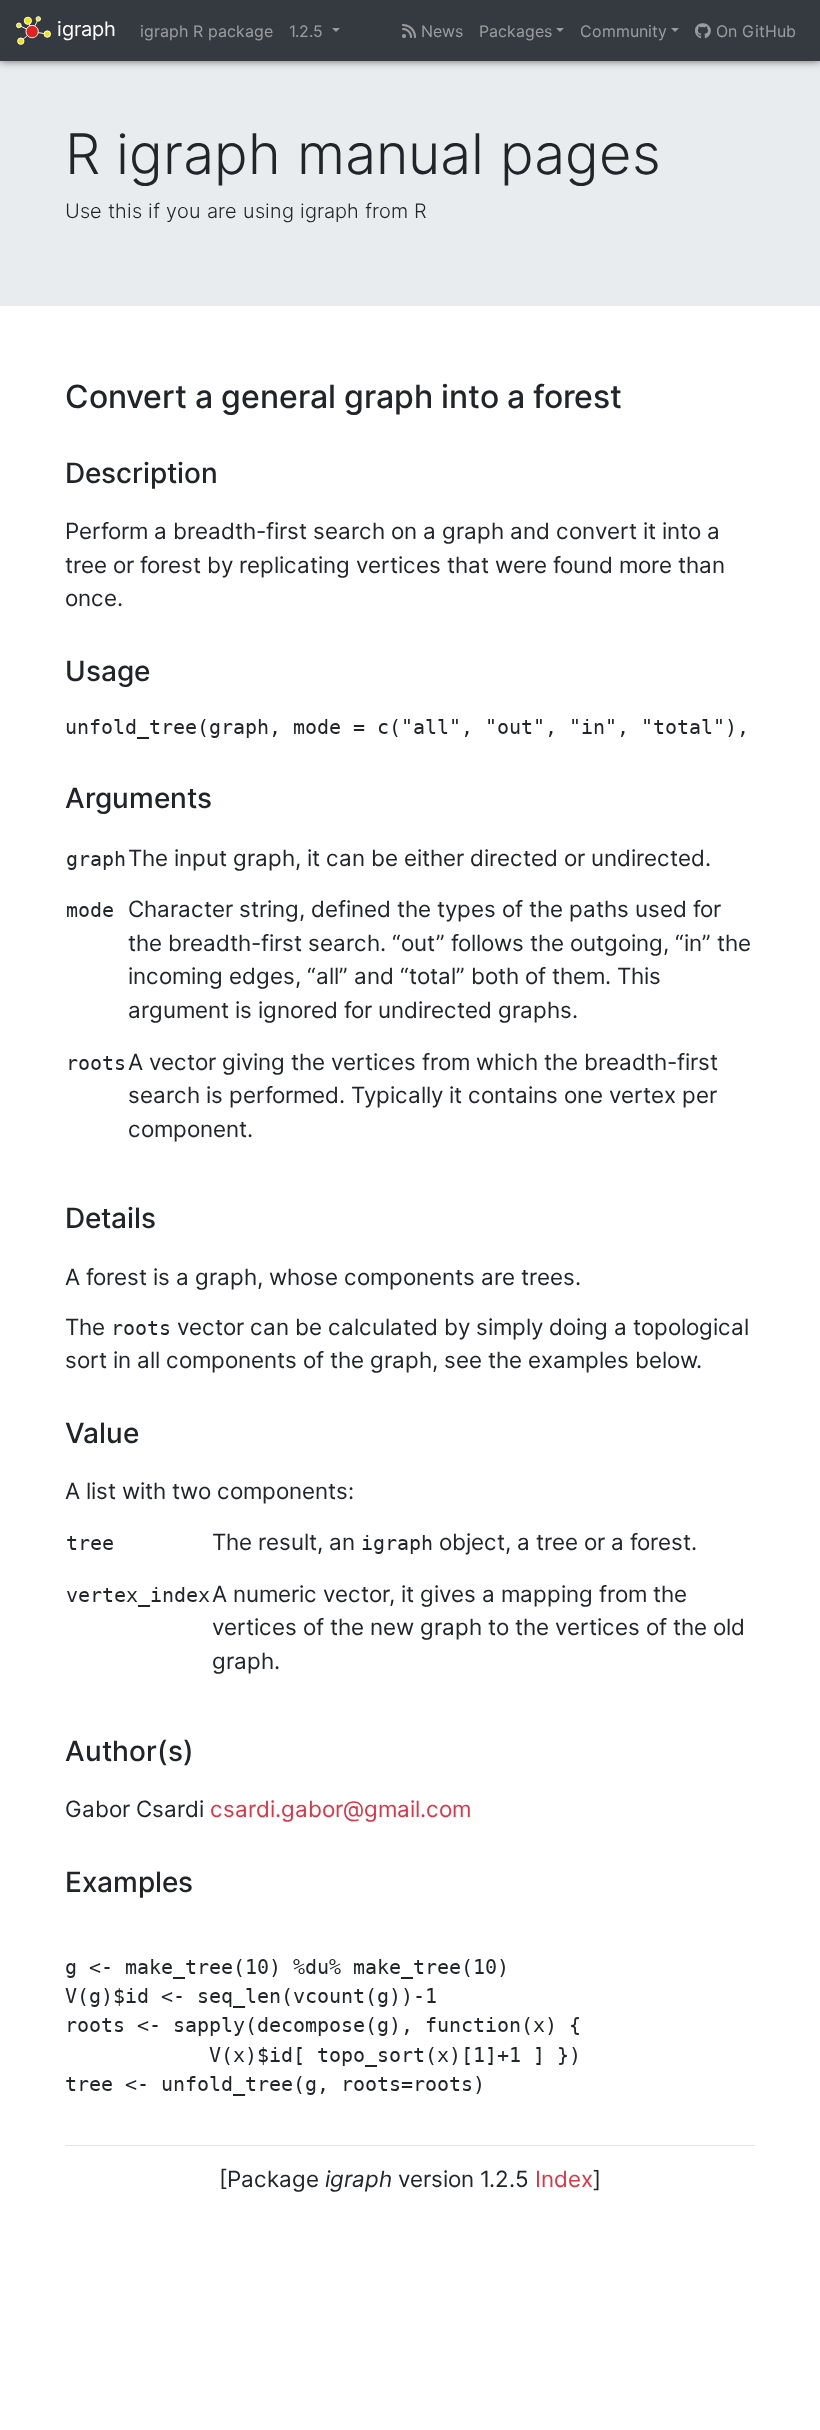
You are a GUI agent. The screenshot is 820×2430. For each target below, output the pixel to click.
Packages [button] (515, 31)
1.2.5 (308, 31)
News (439, 31)
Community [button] (623, 31)
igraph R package (206, 31)
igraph (83, 29)
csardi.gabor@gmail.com (340, 1808)
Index (564, 2178)
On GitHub (753, 31)
